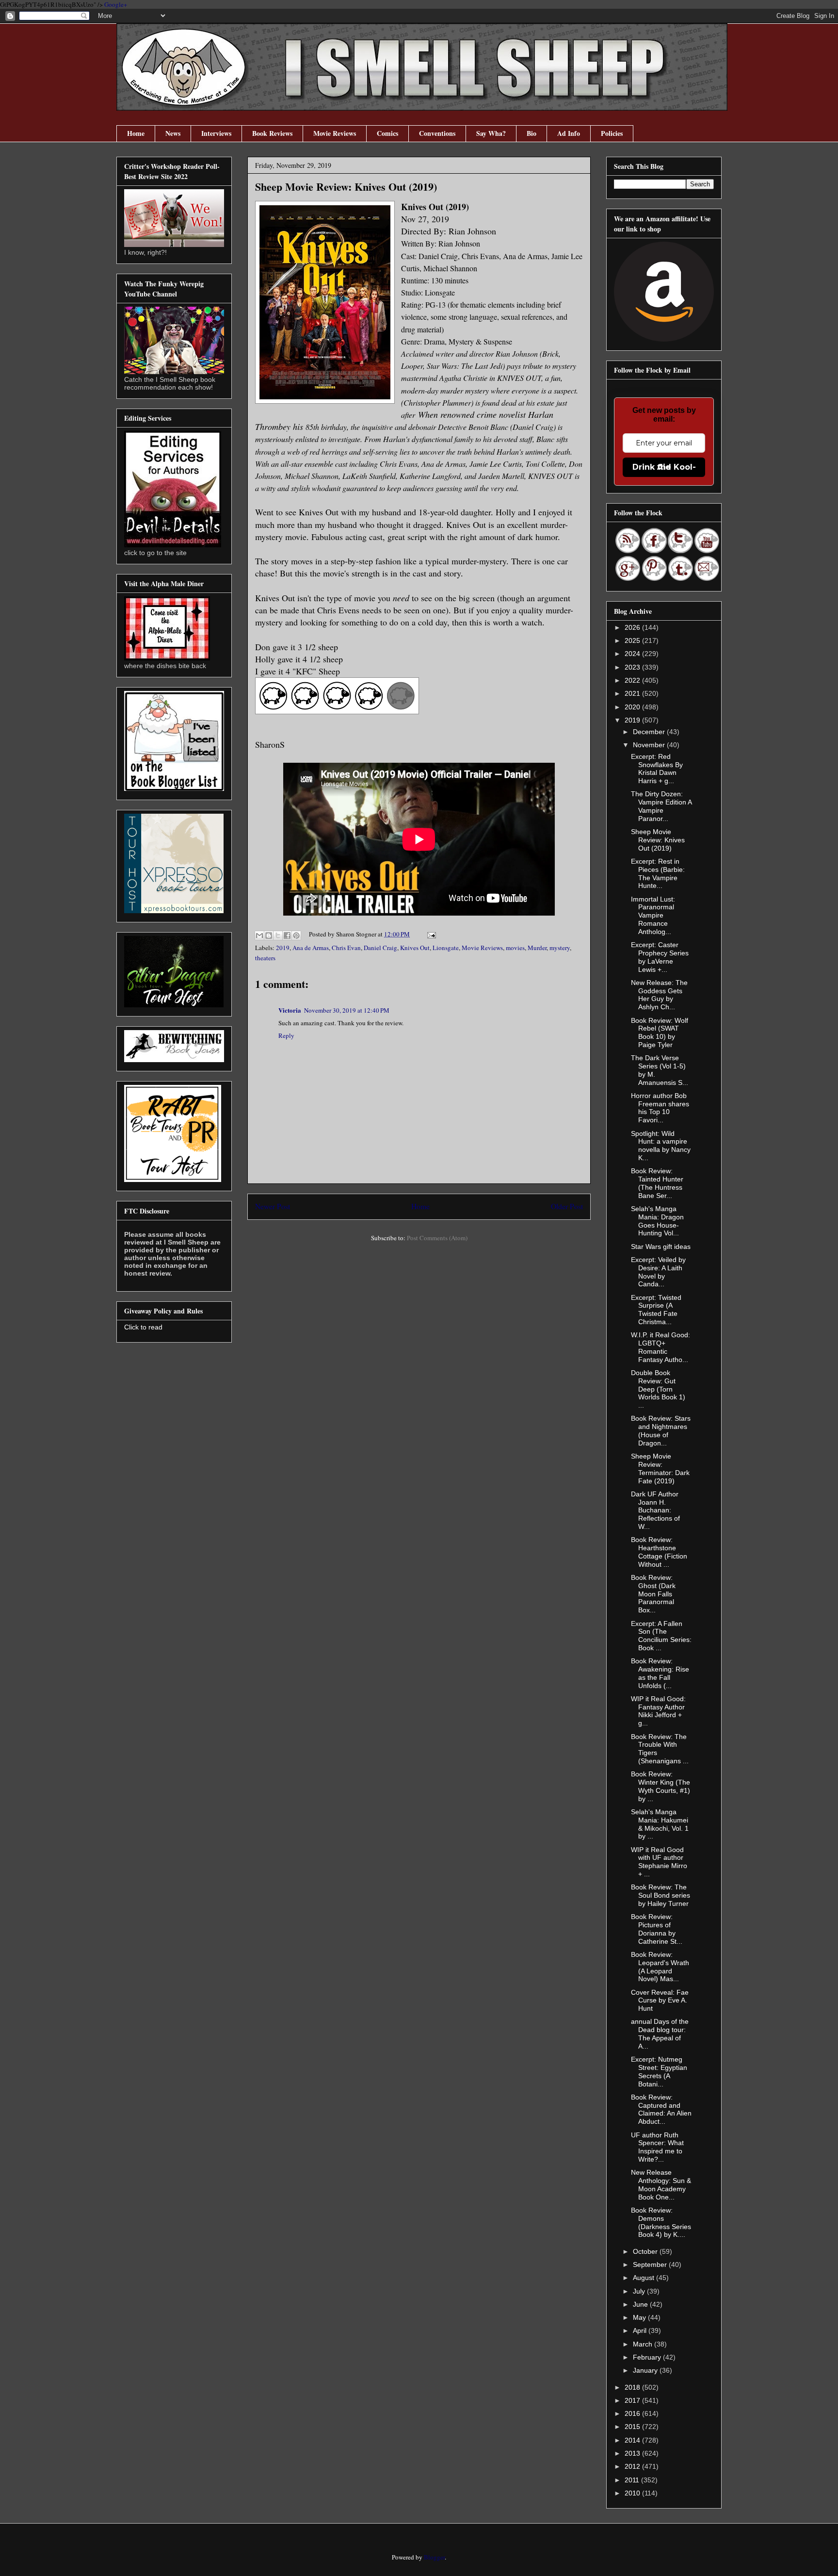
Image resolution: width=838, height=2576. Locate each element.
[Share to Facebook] (287, 935)
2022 (633, 680)
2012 (633, 2466)
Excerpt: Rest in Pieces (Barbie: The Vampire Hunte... (658, 873)
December (650, 732)
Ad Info (569, 133)
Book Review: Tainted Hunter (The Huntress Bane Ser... (657, 1183)
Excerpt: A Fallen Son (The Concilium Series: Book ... (661, 1636)
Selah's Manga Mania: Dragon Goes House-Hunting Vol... (657, 1221)
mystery (560, 948)
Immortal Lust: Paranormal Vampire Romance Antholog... (653, 915)
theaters (265, 958)
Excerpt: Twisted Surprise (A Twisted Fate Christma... (656, 1310)
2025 (633, 640)
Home (136, 133)
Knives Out (415, 948)
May (640, 2317)
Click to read (143, 1327)
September (651, 2264)
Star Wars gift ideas (661, 1247)
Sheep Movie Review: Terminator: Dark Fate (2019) (660, 1468)
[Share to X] (278, 935)
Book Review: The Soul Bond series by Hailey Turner (661, 1895)
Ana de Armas (311, 948)
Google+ (116, 4)
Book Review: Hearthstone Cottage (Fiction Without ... (659, 1552)
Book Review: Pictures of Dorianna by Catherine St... (657, 1929)
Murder (537, 948)
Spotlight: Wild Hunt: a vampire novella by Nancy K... (661, 1146)
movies (515, 948)
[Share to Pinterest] (296, 935)
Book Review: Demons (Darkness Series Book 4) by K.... (661, 2222)
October (646, 2251)
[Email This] (259, 935)
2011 (633, 2480)
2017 (633, 2400)
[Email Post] (430, 934)
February (648, 2357)
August (645, 2278)
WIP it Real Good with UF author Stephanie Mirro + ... (659, 1862)
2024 (633, 654)
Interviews (216, 133)
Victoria (290, 1010)
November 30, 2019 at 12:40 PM (347, 1010)
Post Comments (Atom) (437, 1238)
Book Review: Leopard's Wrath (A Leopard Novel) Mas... (660, 1967)
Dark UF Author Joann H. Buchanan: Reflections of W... (655, 1510)
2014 (633, 2440)
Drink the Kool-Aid (664, 467)
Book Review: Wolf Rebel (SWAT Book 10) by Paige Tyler (660, 1033)
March (644, 2344)
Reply (286, 1035)
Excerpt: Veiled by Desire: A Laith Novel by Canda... (658, 1272)
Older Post (567, 1206)
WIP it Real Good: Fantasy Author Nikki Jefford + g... (658, 1711)
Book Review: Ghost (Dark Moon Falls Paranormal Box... (653, 1594)
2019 (283, 948)
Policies (612, 133)
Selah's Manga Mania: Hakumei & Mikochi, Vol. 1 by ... (660, 1824)
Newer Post (273, 1206)
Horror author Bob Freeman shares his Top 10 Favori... (660, 1108)
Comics (387, 133)
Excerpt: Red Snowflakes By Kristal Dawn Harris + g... (657, 769)
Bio (532, 133)
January (646, 2370)
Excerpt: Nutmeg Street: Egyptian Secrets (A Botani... (659, 2071)
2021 (633, 693)
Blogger (434, 2557)
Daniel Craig (380, 948)
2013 (633, 2453)
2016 (633, 2413)
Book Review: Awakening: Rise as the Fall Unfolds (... (660, 1673)
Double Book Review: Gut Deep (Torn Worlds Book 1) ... (658, 1389)
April (641, 2330)
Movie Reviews (335, 133)
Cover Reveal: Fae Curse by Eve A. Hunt (660, 2001)
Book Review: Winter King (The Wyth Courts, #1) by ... (661, 1786)
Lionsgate (446, 948)
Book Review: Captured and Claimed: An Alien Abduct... (661, 2109)
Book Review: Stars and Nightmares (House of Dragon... (661, 1430)
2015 (633, 2427)
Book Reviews (272, 133)
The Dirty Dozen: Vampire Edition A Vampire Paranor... (661, 806)
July (640, 2291)
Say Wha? (491, 133)
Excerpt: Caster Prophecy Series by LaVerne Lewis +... (660, 957)
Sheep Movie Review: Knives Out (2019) (658, 840)
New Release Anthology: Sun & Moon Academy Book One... (661, 2184)
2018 (633, 2387)
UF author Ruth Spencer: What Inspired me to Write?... (657, 2147)
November (650, 745)
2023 (633, 667)
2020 (633, 707)
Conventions (437, 133)
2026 (633, 627)
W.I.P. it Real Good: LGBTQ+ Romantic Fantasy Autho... (661, 1347)
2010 (633, 2493)
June (641, 2304)
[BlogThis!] (269, 935)
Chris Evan (346, 948)
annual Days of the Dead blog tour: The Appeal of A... (660, 2034)
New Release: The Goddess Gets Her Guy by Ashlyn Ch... (659, 995)
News (173, 133)
